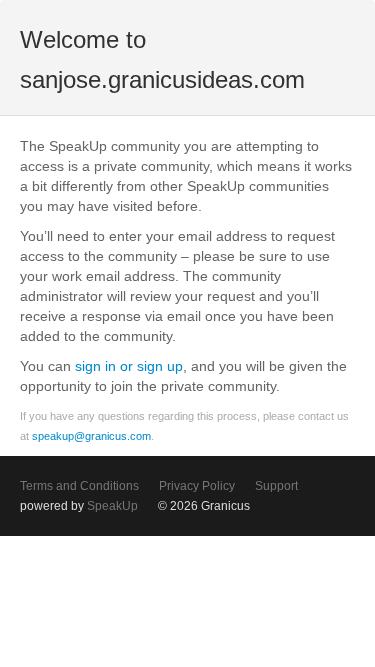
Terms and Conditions (79, 486)
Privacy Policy (197, 486)
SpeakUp (112, 506)
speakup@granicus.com (91, 436)
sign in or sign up (129, 366)
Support (276, 486)
